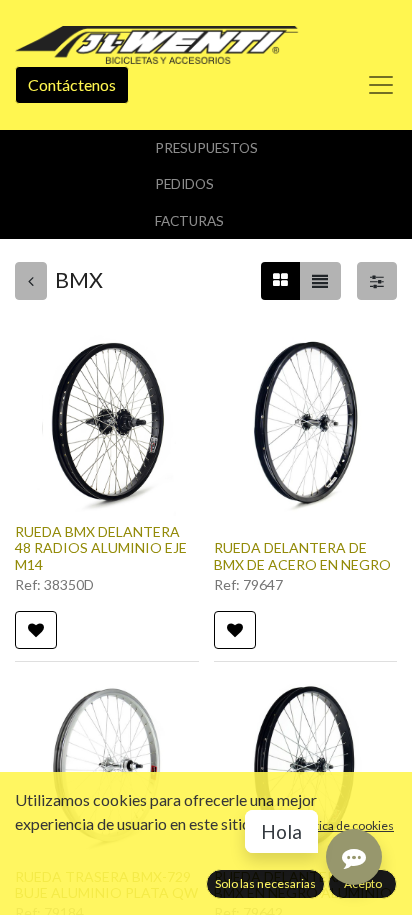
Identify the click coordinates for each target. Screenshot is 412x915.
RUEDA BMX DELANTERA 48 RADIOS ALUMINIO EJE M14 (101, 548)
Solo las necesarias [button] (265, 883)
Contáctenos (72, 84)
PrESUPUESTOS (206, 148)
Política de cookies (344, 825)
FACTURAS (189, 221)
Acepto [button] (363, 883)
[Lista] (320, 281)
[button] (36, 630)
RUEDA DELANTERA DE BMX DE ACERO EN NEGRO (302, 556)
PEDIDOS (184, 184)
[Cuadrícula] (280, 281)
